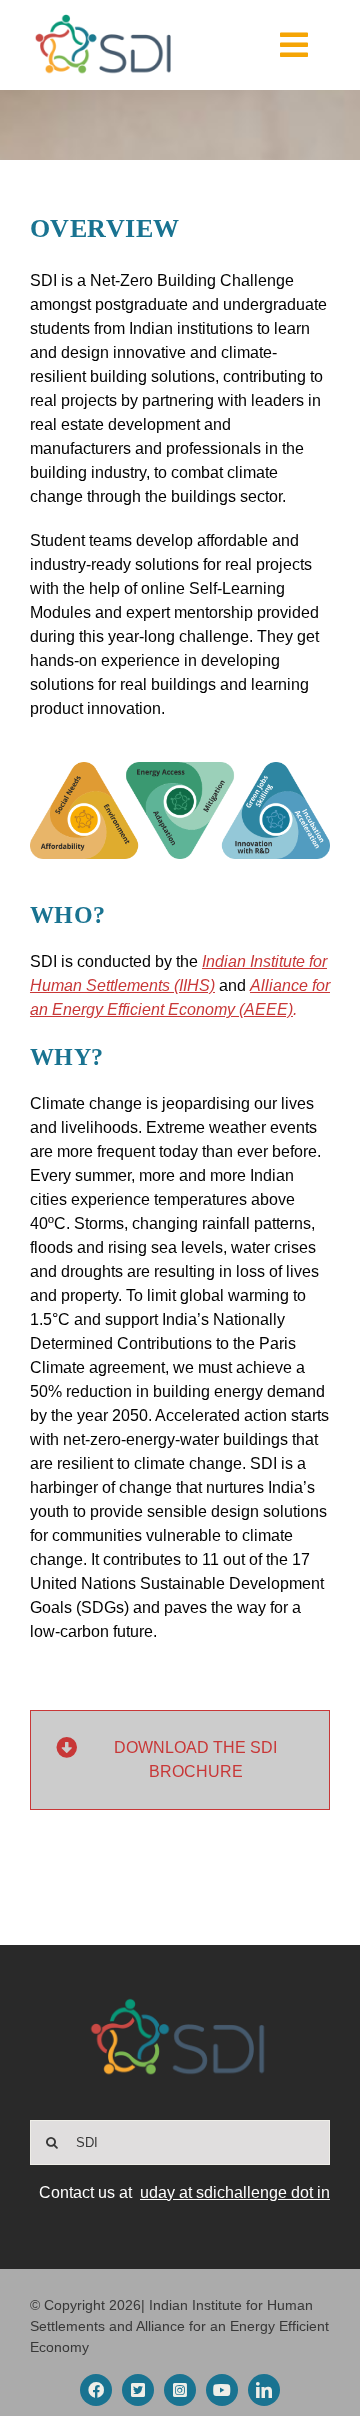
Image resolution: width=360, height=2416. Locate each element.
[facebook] (96, 2390)
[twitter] (138, 2390)
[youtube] (222, 2390)
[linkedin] (264, 2390)
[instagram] (180, 2390)
